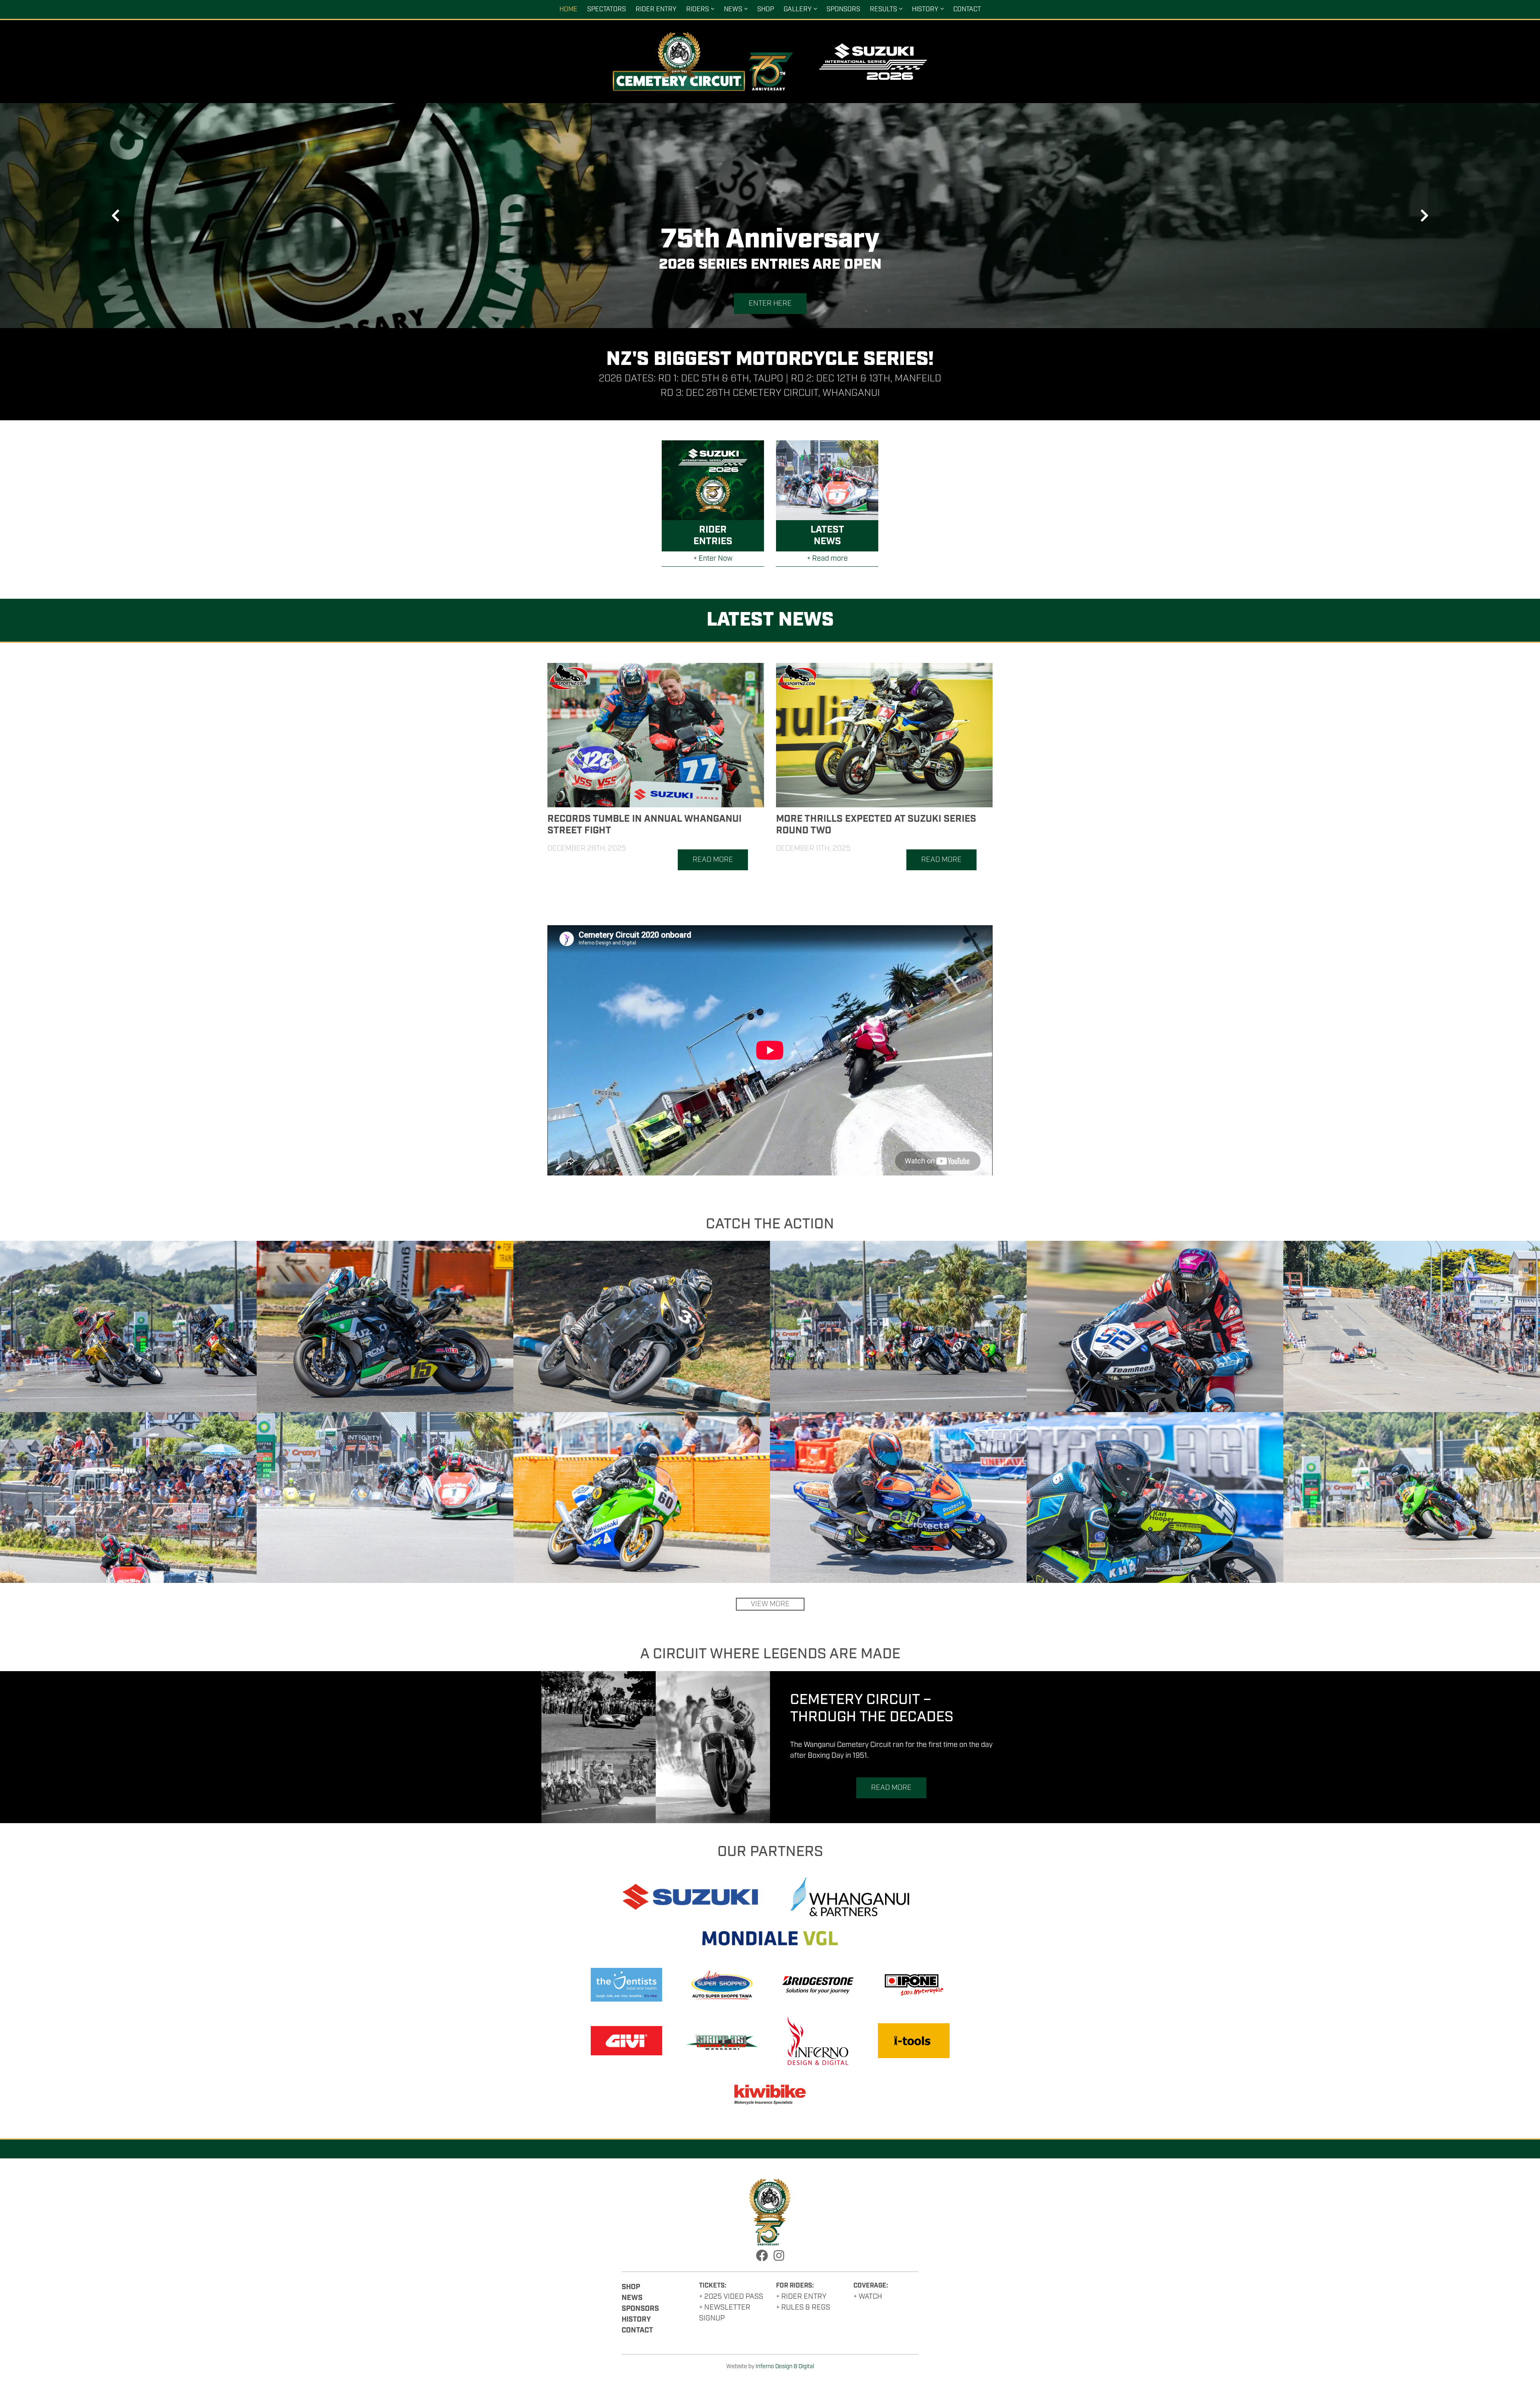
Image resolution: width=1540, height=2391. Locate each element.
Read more (713, 860)
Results (883, 9)
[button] (115, 216)
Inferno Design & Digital (785, 2367)
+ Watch (868, 2297)
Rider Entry (656, 9)
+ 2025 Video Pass (731, 2297)
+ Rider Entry (801, 2297)
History (925, 9)
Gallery (798, 9)
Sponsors (843, 9)
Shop (766, 9)
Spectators (607, 9)
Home (568, 9)
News (733, 9)
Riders (698, 9)
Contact (967, 9)
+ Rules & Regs (803, 2308)
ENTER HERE (770, 304)
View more (770, 1604)
